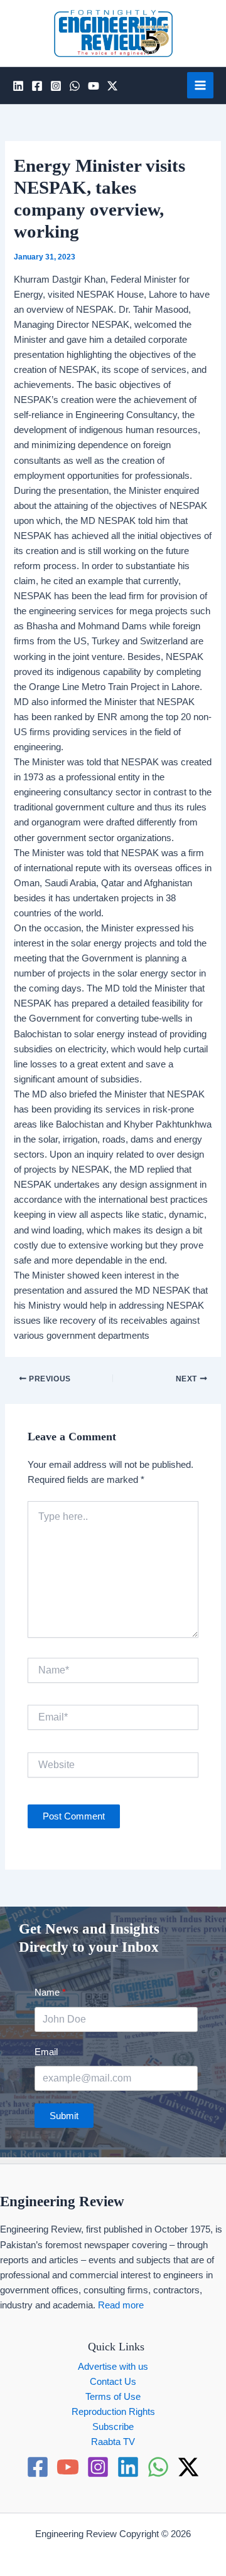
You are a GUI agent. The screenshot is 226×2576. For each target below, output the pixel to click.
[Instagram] (56, 86)
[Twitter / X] (112, 86)
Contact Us (113, 2382)
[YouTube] (94, 86)
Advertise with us (113, 2367)
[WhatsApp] (75, 86)
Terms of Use (113, 2397)
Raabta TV (113, 2442)
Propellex (137, 2549)
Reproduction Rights (113, 2412)
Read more (121, 2305)
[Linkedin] (18, 86)
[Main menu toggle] (200, 85)
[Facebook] (37, 86)
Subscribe (113, 2427)
